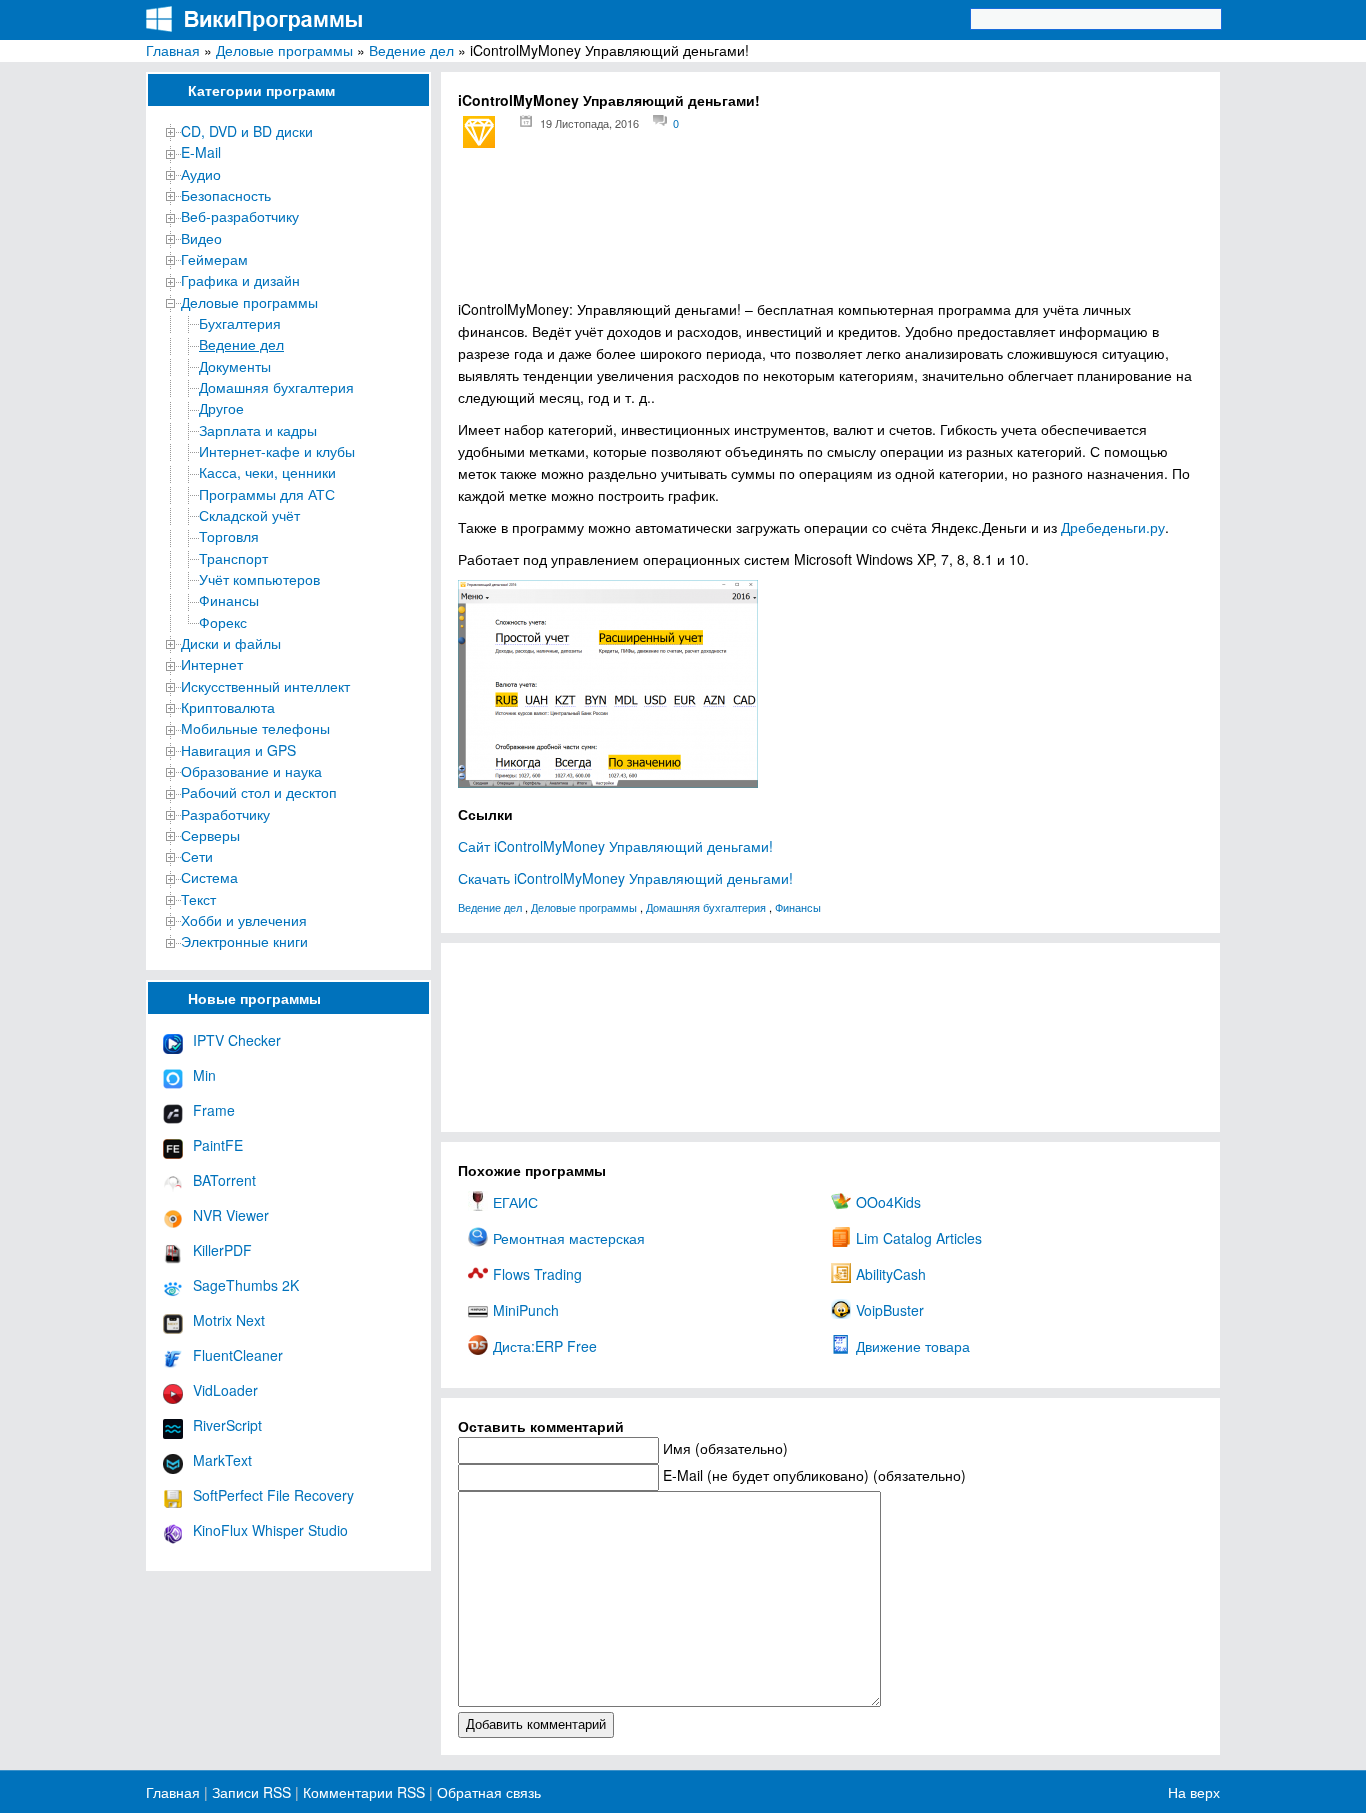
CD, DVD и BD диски (247, 131)
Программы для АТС (267, 494)
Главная (173, 50)
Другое (221, 408)
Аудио (201, 174)
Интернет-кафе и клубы (277, 451)
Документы (235, 366)
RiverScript (227, 1425)
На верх (1194, 1792)
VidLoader (225, 1390)
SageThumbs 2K (246, 1285)
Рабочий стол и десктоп (259, 792)
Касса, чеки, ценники (267, 472)
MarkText (222, 1460)
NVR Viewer (231, 1215)
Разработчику (225, 814)
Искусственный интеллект (265, 686)
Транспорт (233, 558)
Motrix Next (229, 1320)
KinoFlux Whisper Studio (270, 1530)
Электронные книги (244, 941)
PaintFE (218, 1145)
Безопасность (226, 195)
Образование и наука (251, 771)
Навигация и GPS (238, 750)
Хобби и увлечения (244, 920)
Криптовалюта (228, 707)
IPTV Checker (237, 1040)
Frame (214, 1110)
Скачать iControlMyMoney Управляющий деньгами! (625, 878)
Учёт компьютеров (259, 579)
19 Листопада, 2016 (589, 123)
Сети (197, 856)
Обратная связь (487, 1792)
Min (204, 1075)
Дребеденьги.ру (1113, 527)
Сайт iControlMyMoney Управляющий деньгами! (615, 846)
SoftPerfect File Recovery (273, 1495)
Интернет (212, 664)
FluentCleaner (238, 1355)
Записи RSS (251, 1792)
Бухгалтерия (240, 323)
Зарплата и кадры (258, 430)
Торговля (229, 536)
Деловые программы (284, 50)
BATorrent (224, 1180)
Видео (201, 238)
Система (209, 877)
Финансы (229, 600)
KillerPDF (222, 1250)
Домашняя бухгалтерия (276, 387)
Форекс (223, 622)
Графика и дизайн (240, 280)
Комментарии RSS (364, 1792)
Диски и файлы (231, 643)
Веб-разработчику (240, 216)
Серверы (210, 835)
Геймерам (214, 259)
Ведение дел (411, 50)
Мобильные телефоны (255, 728)
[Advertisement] (830, 230)
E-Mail (201, 152)
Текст (198, 899)
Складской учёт (249, 515)
